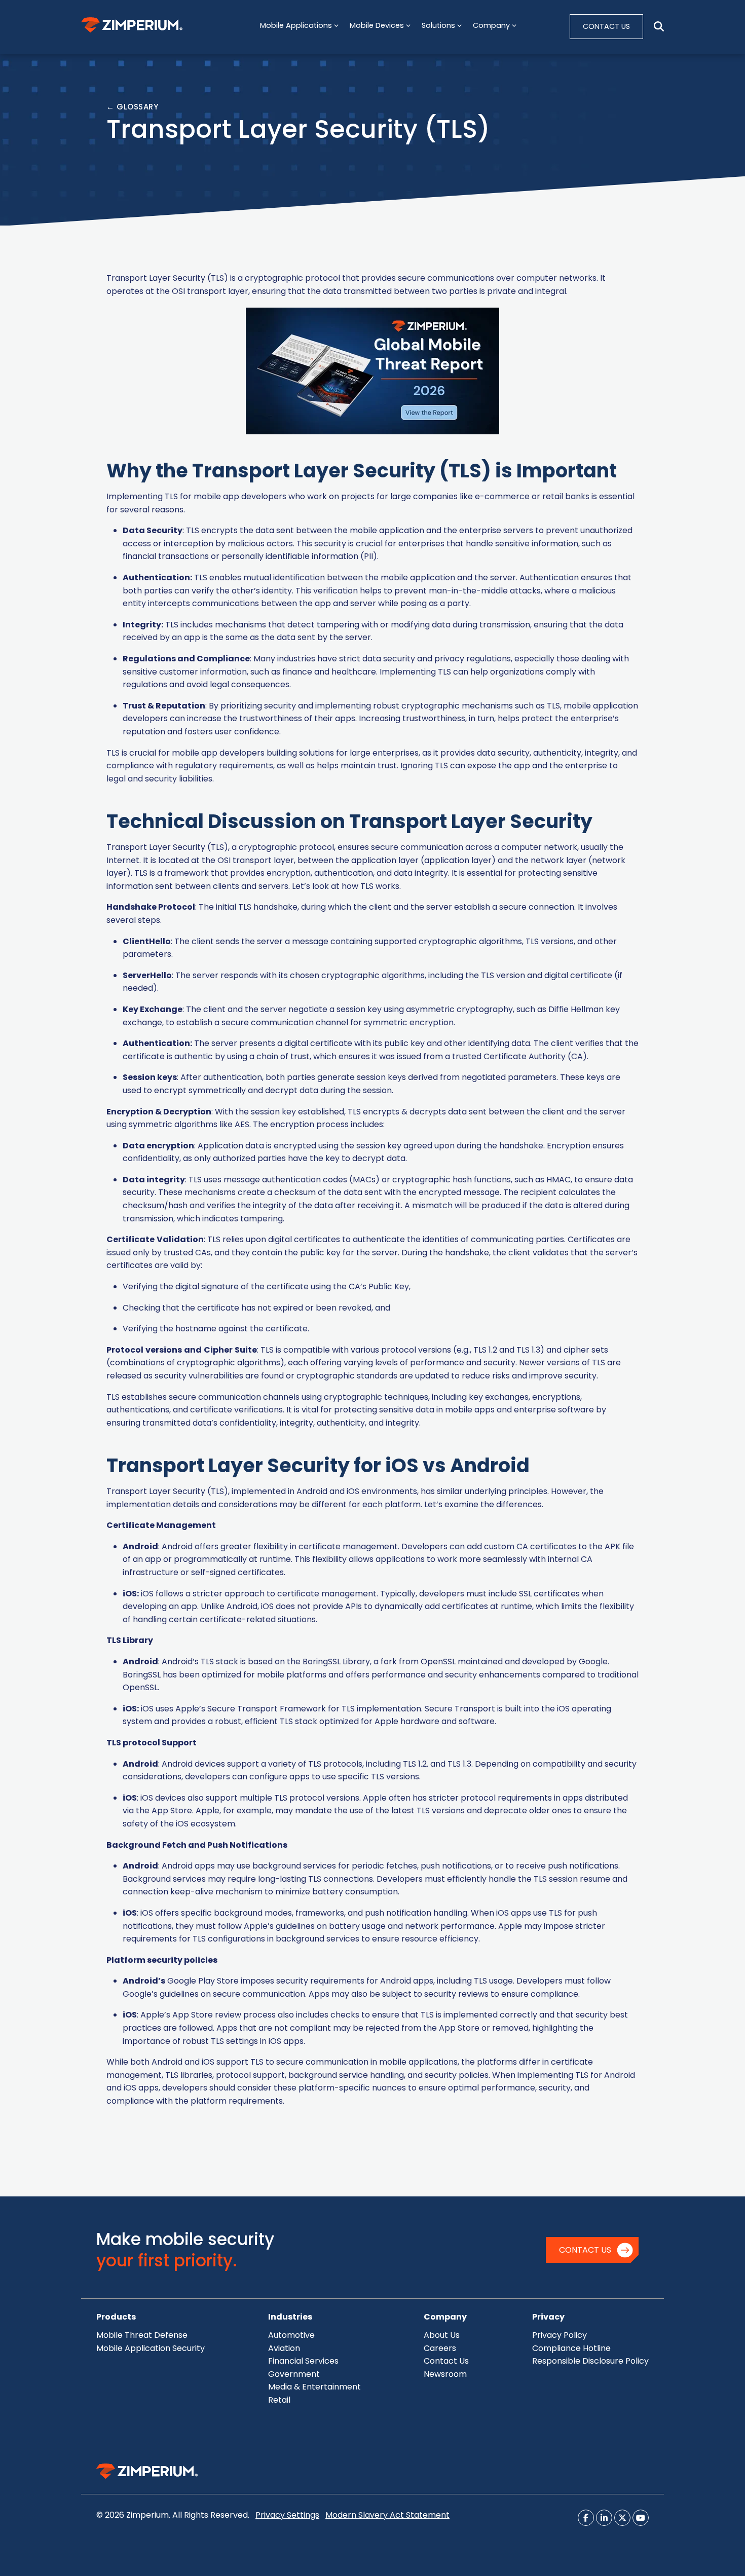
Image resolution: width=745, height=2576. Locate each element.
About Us (442, 2335)
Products (116, 2317)
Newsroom (445, 2374)
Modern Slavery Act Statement (387, 2515)
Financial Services (303, 2361)
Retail (279, 2400)
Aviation (284, 2348)
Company (445, 2317)
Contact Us (585, 2250)
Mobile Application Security (151, 2348)
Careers (440, 2348)
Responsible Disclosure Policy (590, 2361)
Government (294, 2374)
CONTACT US (606, 26)
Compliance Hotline (571, 2348)
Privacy (548, 2317)
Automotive (291, 2335)
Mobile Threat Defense (142, 2335)
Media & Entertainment (314, 2387)
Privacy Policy (560, 2335)
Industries (290, 2317)
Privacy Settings (287, 2515)
